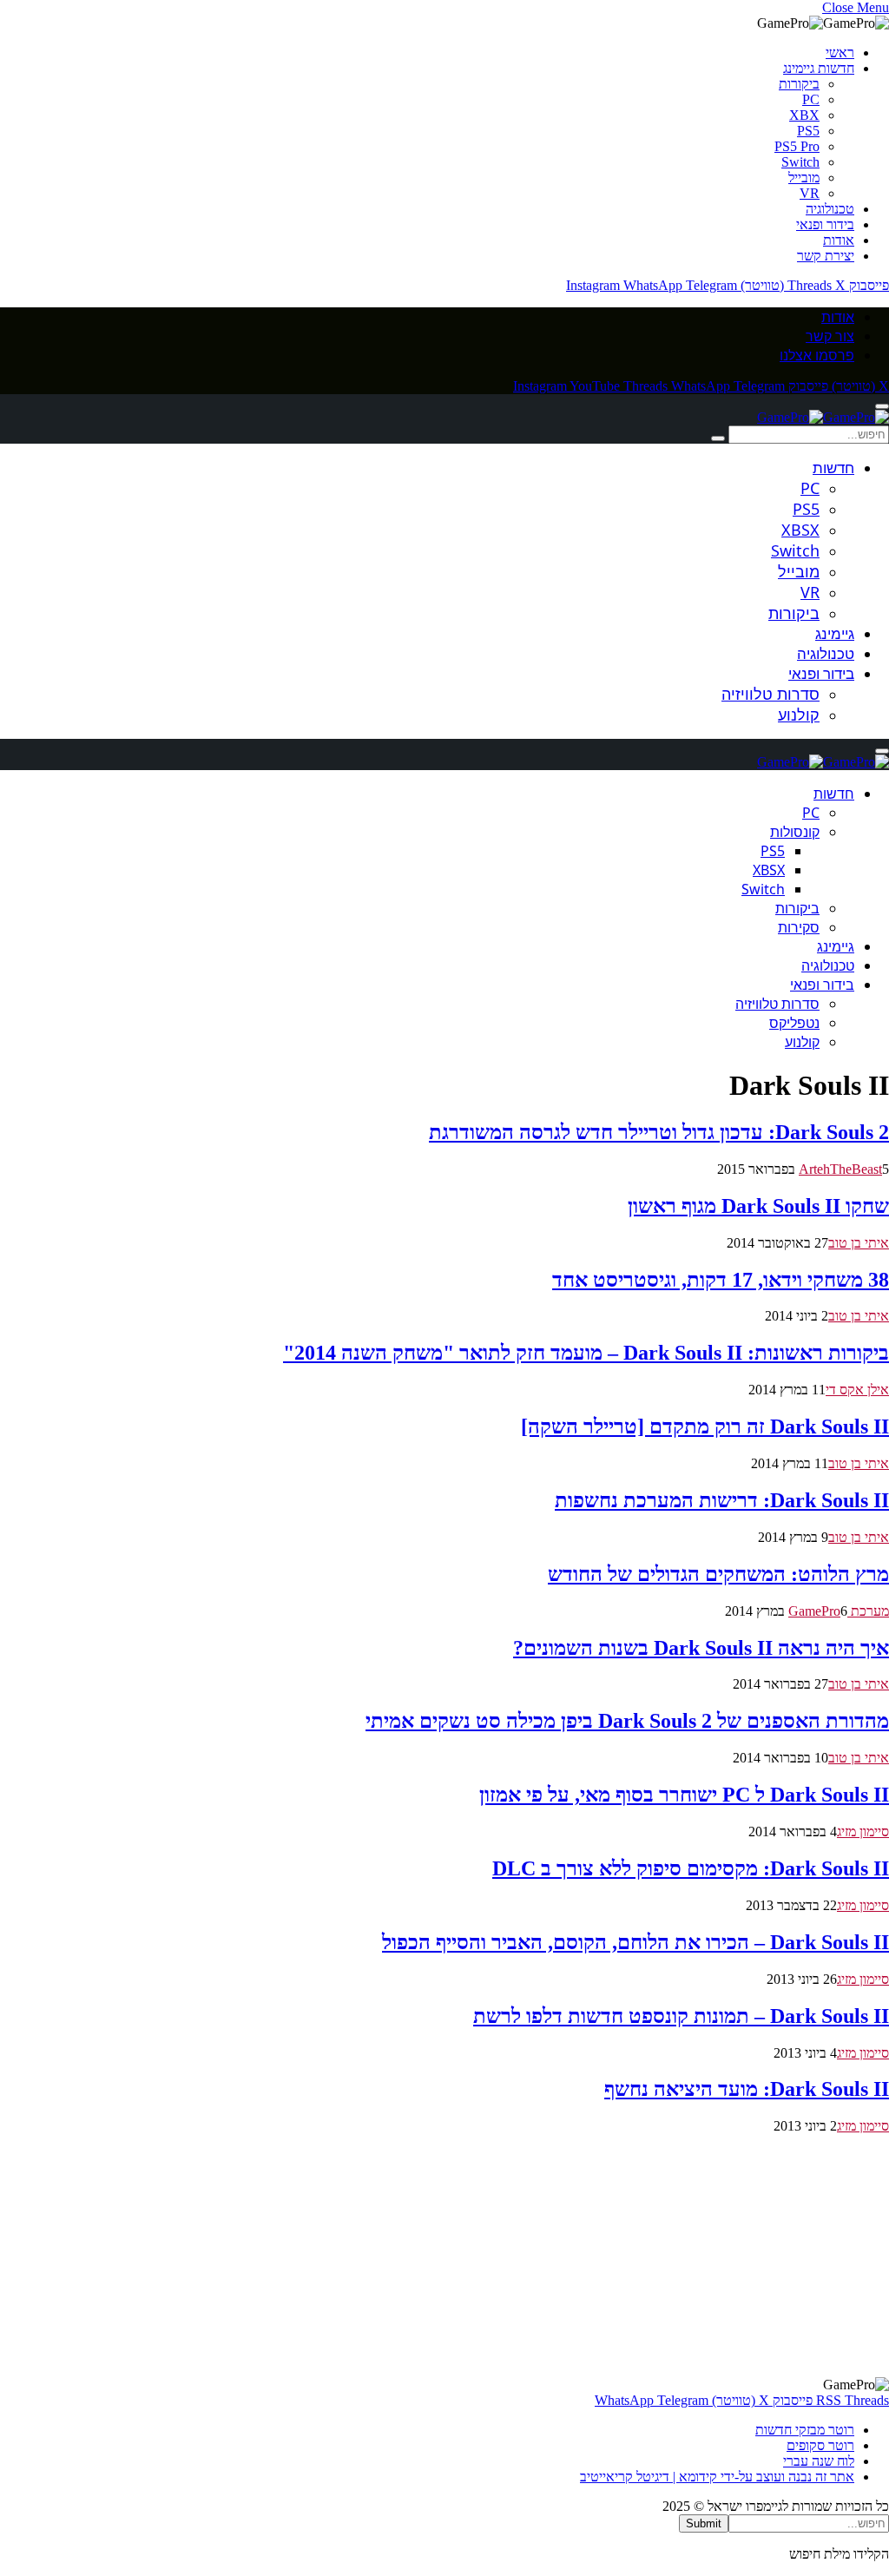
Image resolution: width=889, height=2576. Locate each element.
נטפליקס (794, 1023)
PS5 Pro (797, 146)
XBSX (800, 530)
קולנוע (799, 715)
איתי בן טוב (859, 1243)
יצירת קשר (826, 256)
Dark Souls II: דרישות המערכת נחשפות (722, 1500)
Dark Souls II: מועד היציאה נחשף (747, 2089)
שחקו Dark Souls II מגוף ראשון (758, 1206)
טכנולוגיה (830, 209)
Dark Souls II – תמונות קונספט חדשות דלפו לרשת (681, 2016)
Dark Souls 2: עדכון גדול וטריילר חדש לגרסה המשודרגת (659, 1132)
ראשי (840, 53)
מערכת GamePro (839, 1611)
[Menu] (882, 406)
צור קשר (830, 336)
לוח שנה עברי (819, 2461)
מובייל (804, 178)
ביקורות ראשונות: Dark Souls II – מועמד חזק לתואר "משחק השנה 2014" (586, 1353)
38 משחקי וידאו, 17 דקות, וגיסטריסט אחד (721, 1280)
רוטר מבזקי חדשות (805, 2430)
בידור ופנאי (825, 224)
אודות (839, 240)
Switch (800, 162)
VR (810, 193)
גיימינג (835, 633)
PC (811, 99)
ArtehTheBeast (840, 1169)
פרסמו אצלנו (817, 355)
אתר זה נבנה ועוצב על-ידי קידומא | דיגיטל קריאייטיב (717, 2477)
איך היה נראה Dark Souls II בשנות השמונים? (701, 1648)
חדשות (833, 468)
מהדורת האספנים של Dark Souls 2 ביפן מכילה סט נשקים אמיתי (627, 1721)
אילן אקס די (857, 1390)
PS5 (808, 131)
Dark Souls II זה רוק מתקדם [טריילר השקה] (705, 1426)
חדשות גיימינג (819, 68)
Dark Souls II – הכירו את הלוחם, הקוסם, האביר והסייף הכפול (635, 1942)
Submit (704, 2523)
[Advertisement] (444, 2256)
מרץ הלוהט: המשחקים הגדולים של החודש (718, 1574)
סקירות (799, 927)
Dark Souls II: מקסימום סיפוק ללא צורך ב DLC (691, 1868)
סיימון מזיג (863, 1832)
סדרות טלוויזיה (770, 694)
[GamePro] (823, 417)
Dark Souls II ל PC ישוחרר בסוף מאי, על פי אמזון (684, 1795)
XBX (804, 115)
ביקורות (799, 84)
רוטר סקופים (820, 2445)
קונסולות (795, 832)
